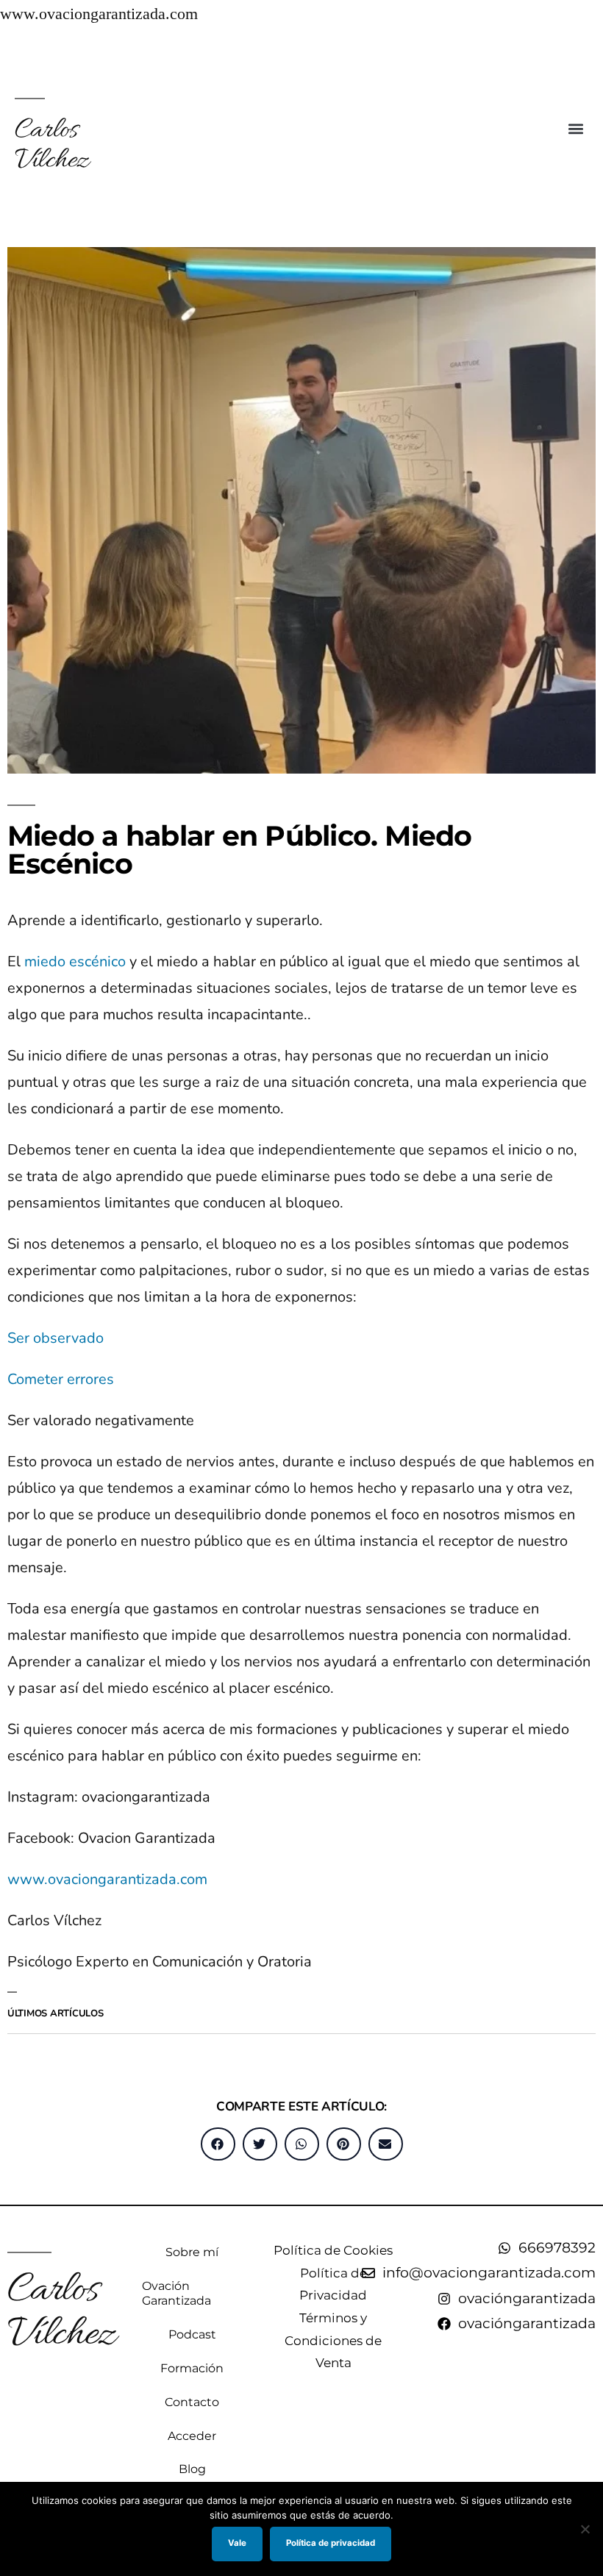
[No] (585, 2529)
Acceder (192, 2436)
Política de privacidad (331, 2543)
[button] (576, 128)
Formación (192, 2368)
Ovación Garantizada (176, 2293)
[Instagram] (589, 48)
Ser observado (56, 1338)
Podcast (192, 2334)
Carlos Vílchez (51, 146)
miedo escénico (75, 961)
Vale (237, 2543)
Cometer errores (61, 1379)
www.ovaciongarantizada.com (107, 1879)
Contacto (192, 2402)
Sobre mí (192, 2252)
